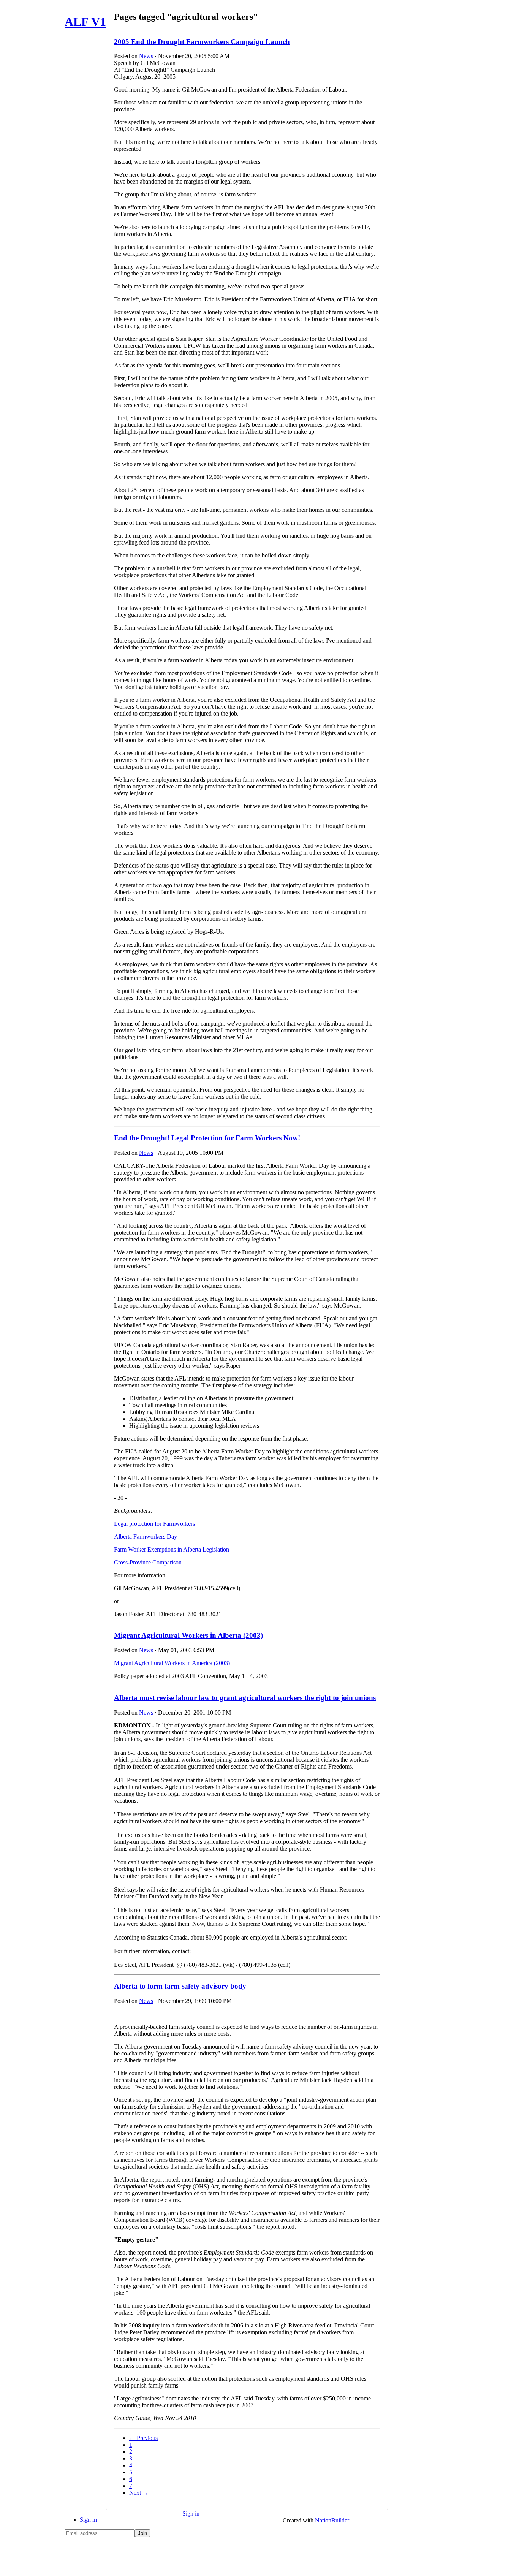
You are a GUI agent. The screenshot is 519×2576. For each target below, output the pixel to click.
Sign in (88, 2520)
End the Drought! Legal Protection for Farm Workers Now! (207, 1138)
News (146, 56)
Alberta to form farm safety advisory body (180, 1986)
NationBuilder (332, 2520)
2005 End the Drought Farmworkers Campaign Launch (202, 42)
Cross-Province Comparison (148, 1562)
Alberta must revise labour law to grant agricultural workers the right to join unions (245, 1698)
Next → (139, 2493)
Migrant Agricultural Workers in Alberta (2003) (188, 1635)
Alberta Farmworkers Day (146, 1537)
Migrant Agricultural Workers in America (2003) (172, 1663)
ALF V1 (85, 22)
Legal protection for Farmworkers (154, 1524)
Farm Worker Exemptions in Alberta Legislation (172, 1549)
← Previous (143, 2438)
